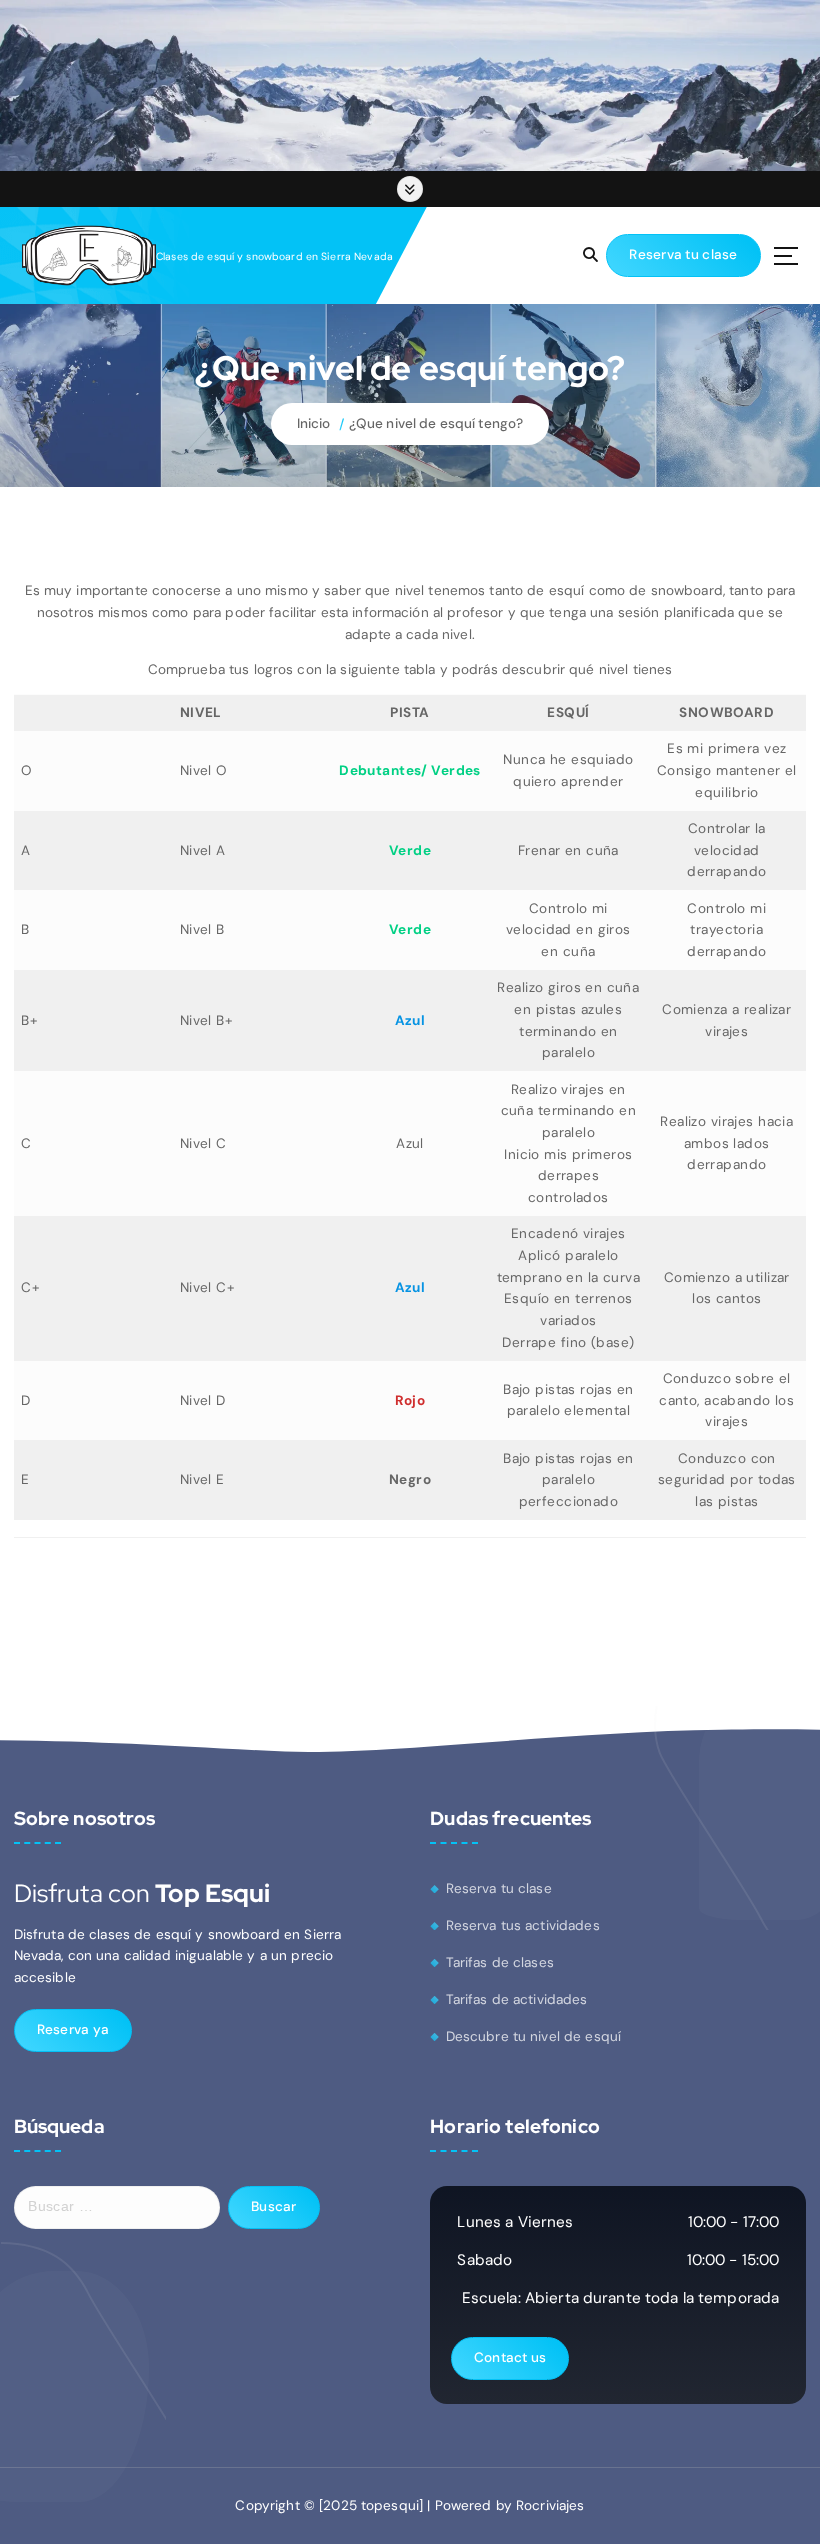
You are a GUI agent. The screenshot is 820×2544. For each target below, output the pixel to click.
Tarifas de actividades (517, 1999)
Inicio (314, 423)
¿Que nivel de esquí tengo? (436, 423)
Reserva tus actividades (523, 1925)
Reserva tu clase (499, 1888)
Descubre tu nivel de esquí (534, 2036)
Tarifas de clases (500, 1962)
